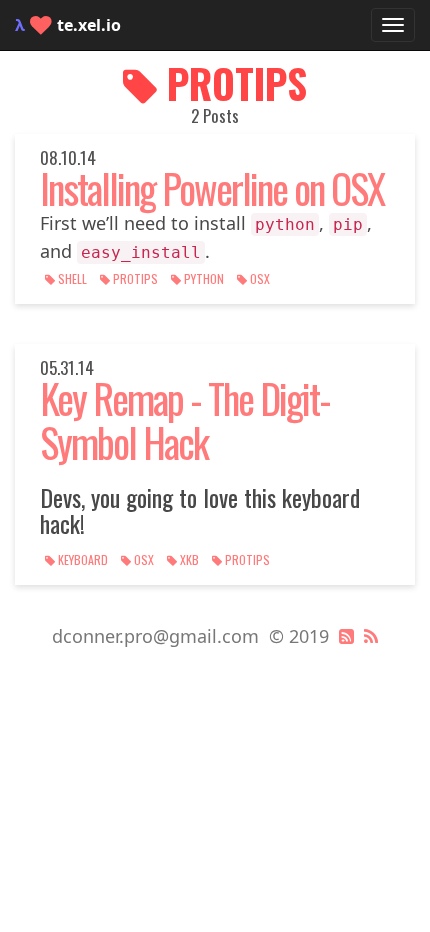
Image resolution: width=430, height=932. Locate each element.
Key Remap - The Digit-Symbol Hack (185, 420)
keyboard (83, 559)
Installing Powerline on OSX (212, 188)
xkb (189, 559)
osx (258, 278)
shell (72, 278)
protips (135, 278)
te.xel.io (68, 25)
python (204, 278)
